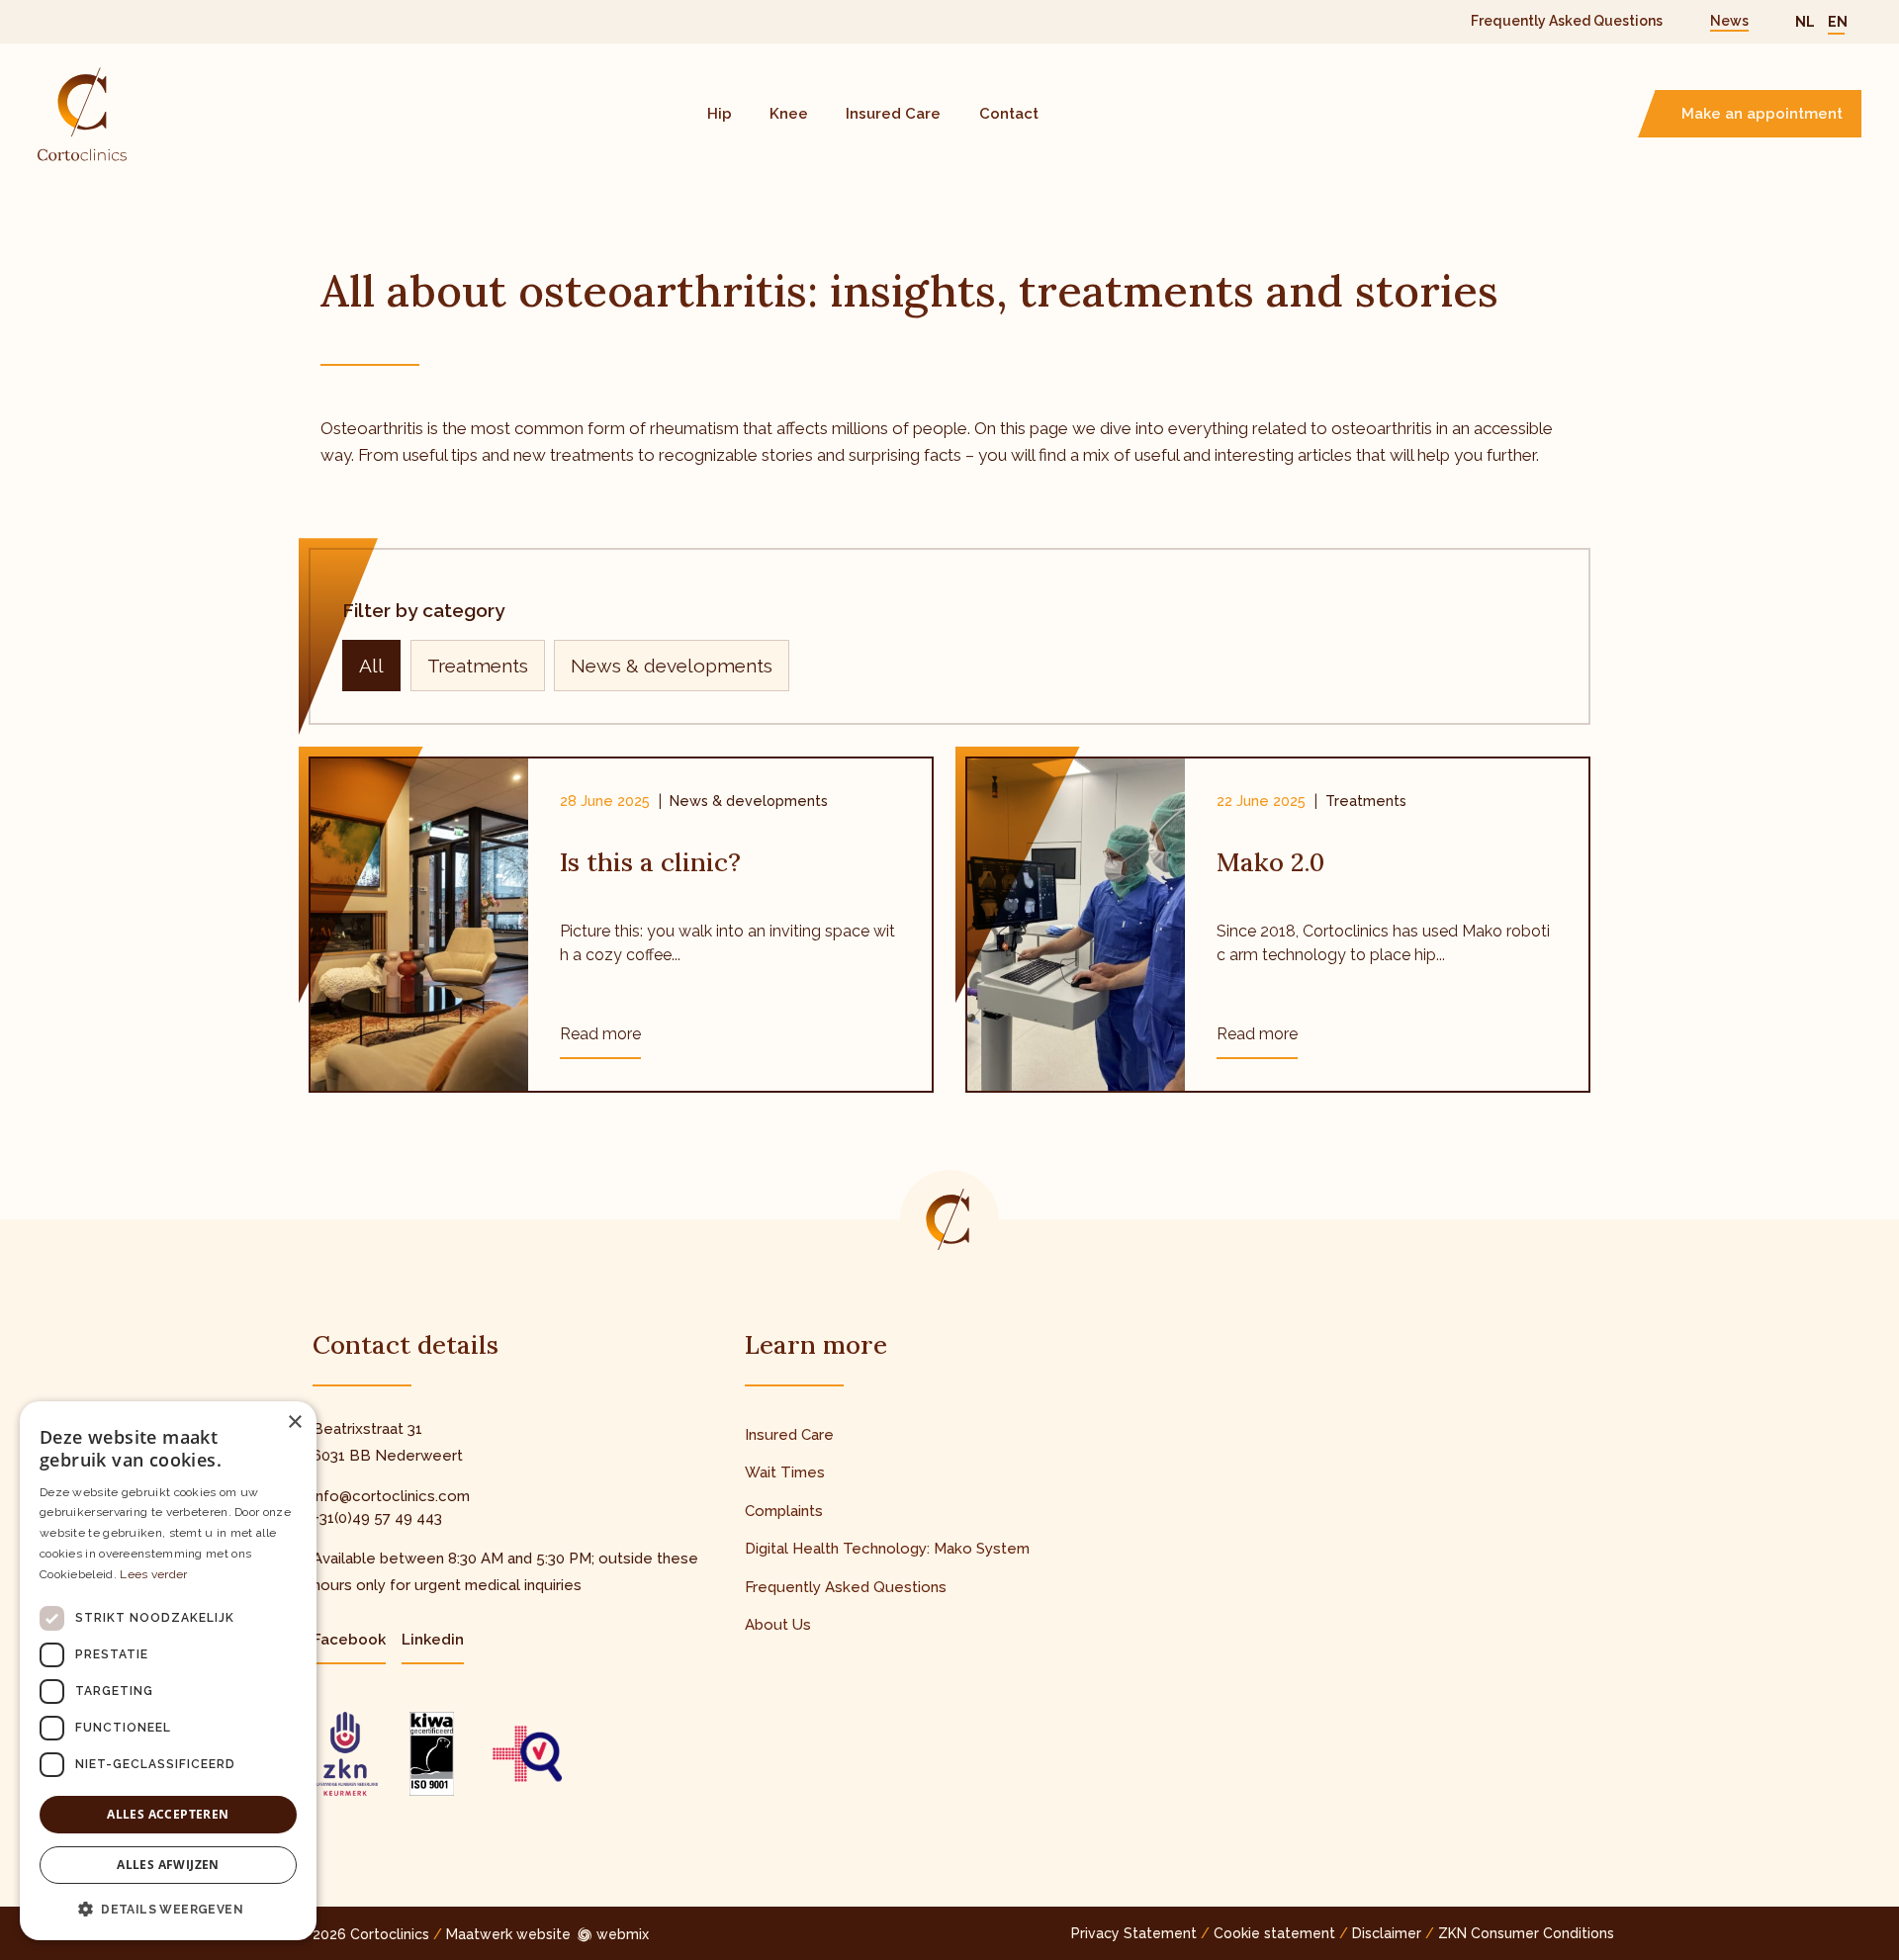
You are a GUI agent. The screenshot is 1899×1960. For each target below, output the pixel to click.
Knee (789, 114)
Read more (600, 1034)
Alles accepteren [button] (168, 1814)
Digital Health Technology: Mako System (887, 1549)
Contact (1009, 114)
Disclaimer (1387, 1933)
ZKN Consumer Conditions (1526, 1933)
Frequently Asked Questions (1567, 21)
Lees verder (153, 1574)
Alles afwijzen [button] (168, 1865)
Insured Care (893, 114)
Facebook (349, 1640)
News (1729, 21)
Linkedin (433, 1640)
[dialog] (168, 1671)
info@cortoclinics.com (391, 1496)
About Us (778, 1625)
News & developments (672, 666)
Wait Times (785, 1472)
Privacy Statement (1134, 1933)
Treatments (478, 666)
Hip (720, 114)
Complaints (784, 1511)
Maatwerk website (508, 1934)
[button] (168, 1909)
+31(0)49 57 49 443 (377, 1518)
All (371, 666)
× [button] (294, 1423)
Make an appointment (1762, 114)
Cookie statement (1274, 1933)
